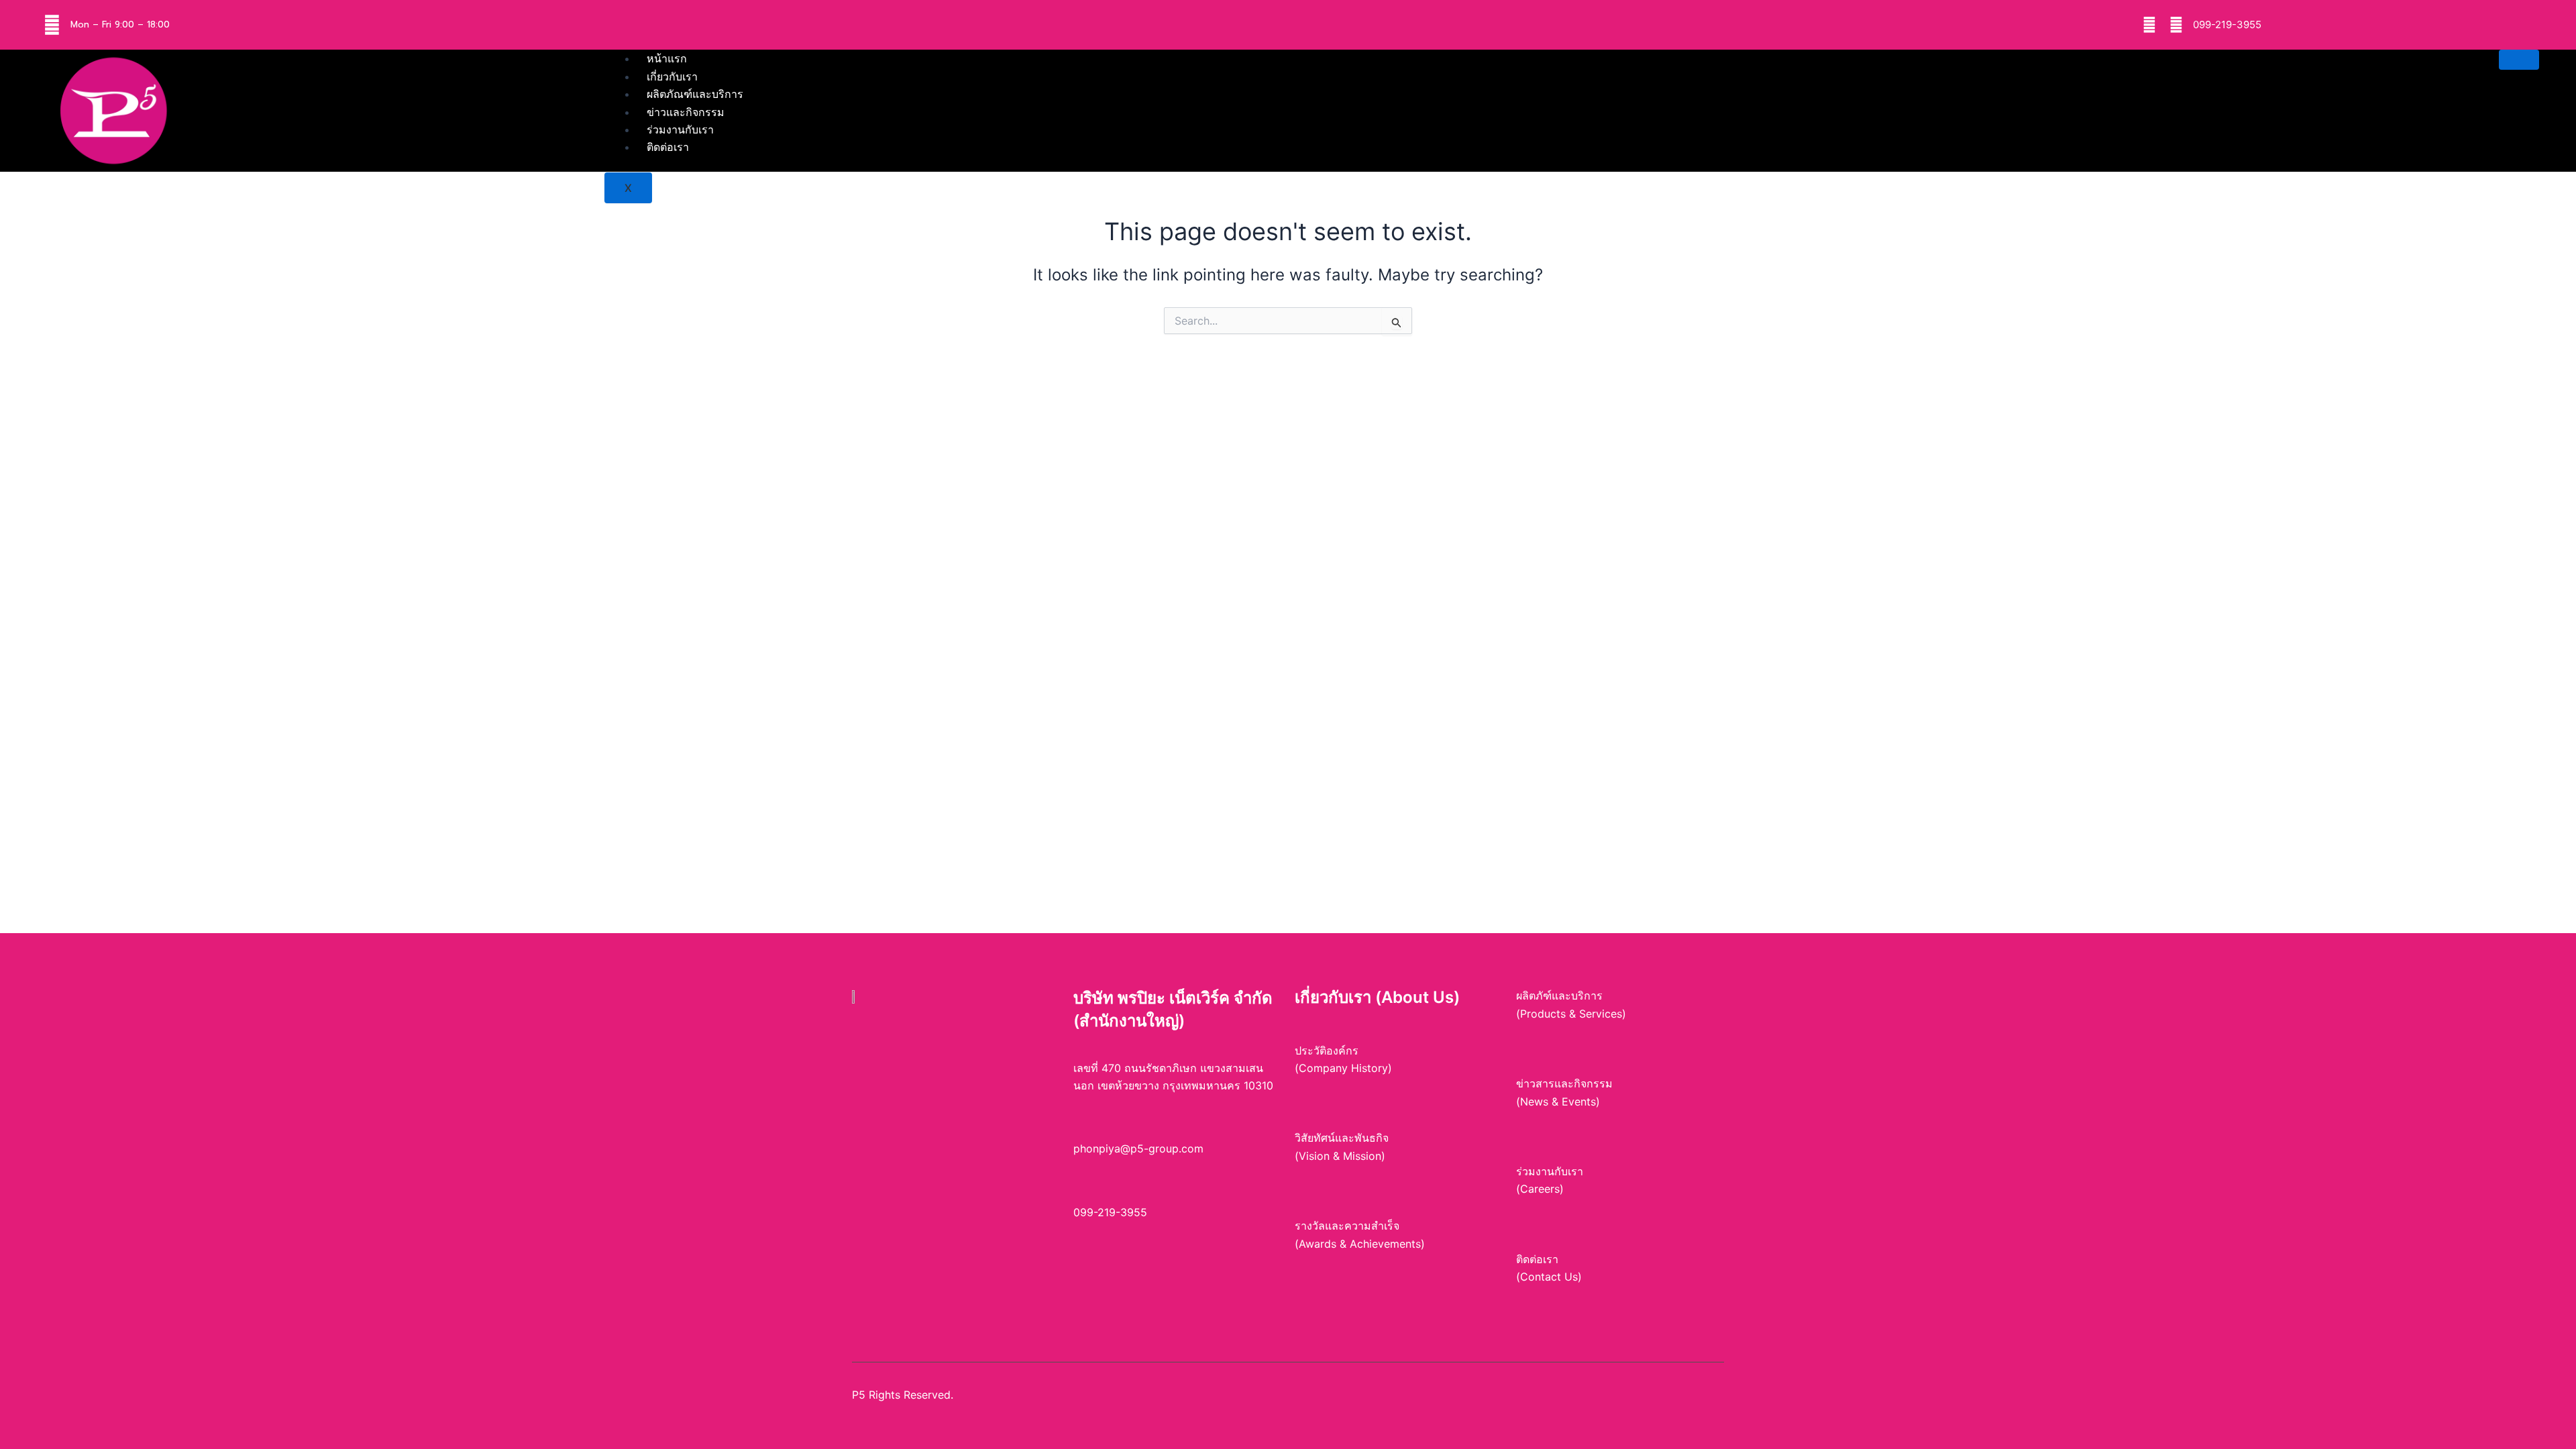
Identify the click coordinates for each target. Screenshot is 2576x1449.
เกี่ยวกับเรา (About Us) (1377, 997)
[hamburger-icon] (2519, 60)
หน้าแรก (667, 58)
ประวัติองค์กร (1327, 1051)
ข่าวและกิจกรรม (686, 112)
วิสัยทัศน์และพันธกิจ (1342, 1138)
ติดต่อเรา (668, 147)
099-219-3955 (2227, 24)
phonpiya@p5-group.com (1138, 1148)
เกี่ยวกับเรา (672, 76)
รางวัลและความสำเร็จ (1347, 1226)
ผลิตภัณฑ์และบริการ (695, 94)
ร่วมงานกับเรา (680, 129)
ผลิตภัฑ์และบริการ (1559, 996)
